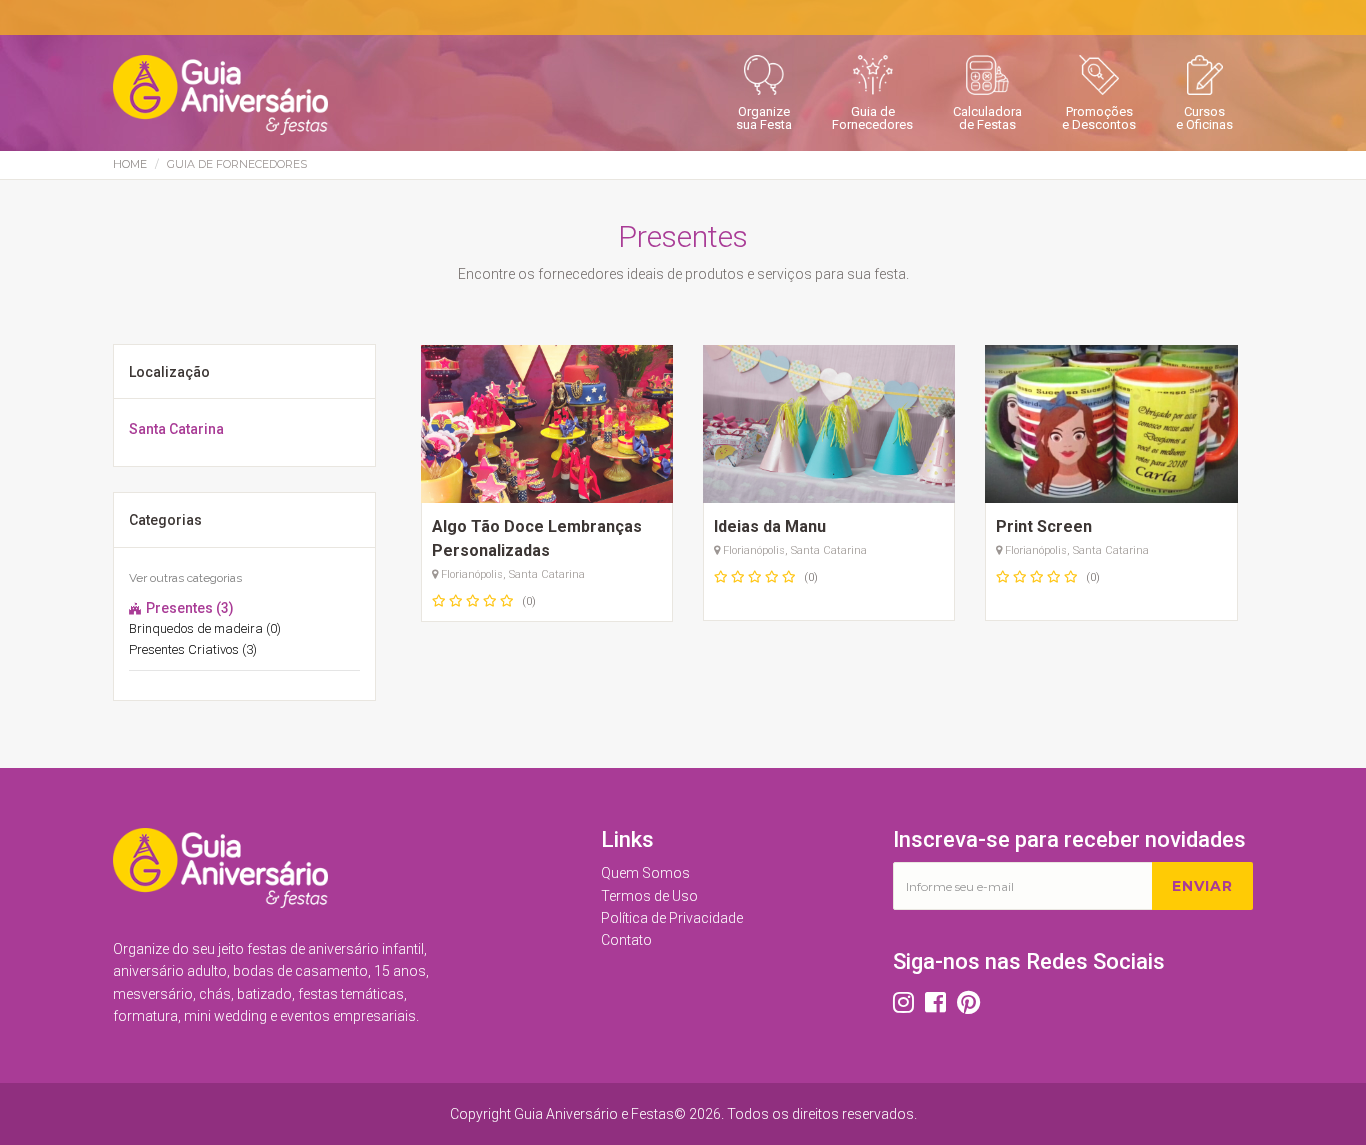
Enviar (1202, 886)
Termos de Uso (649, 896)
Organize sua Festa (764, 118)
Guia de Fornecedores (872, 118)
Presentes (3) (188, 608)
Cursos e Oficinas (1204, 118)
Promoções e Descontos (1099, 118)
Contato (626, 940)
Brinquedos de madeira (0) (205, 628)
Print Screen (1044, 526)
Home (130, 164)
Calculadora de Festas (987, 118)
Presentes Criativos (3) (193, 649)
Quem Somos (645, 873)
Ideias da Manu (770, 526)
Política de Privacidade (672, 918)
